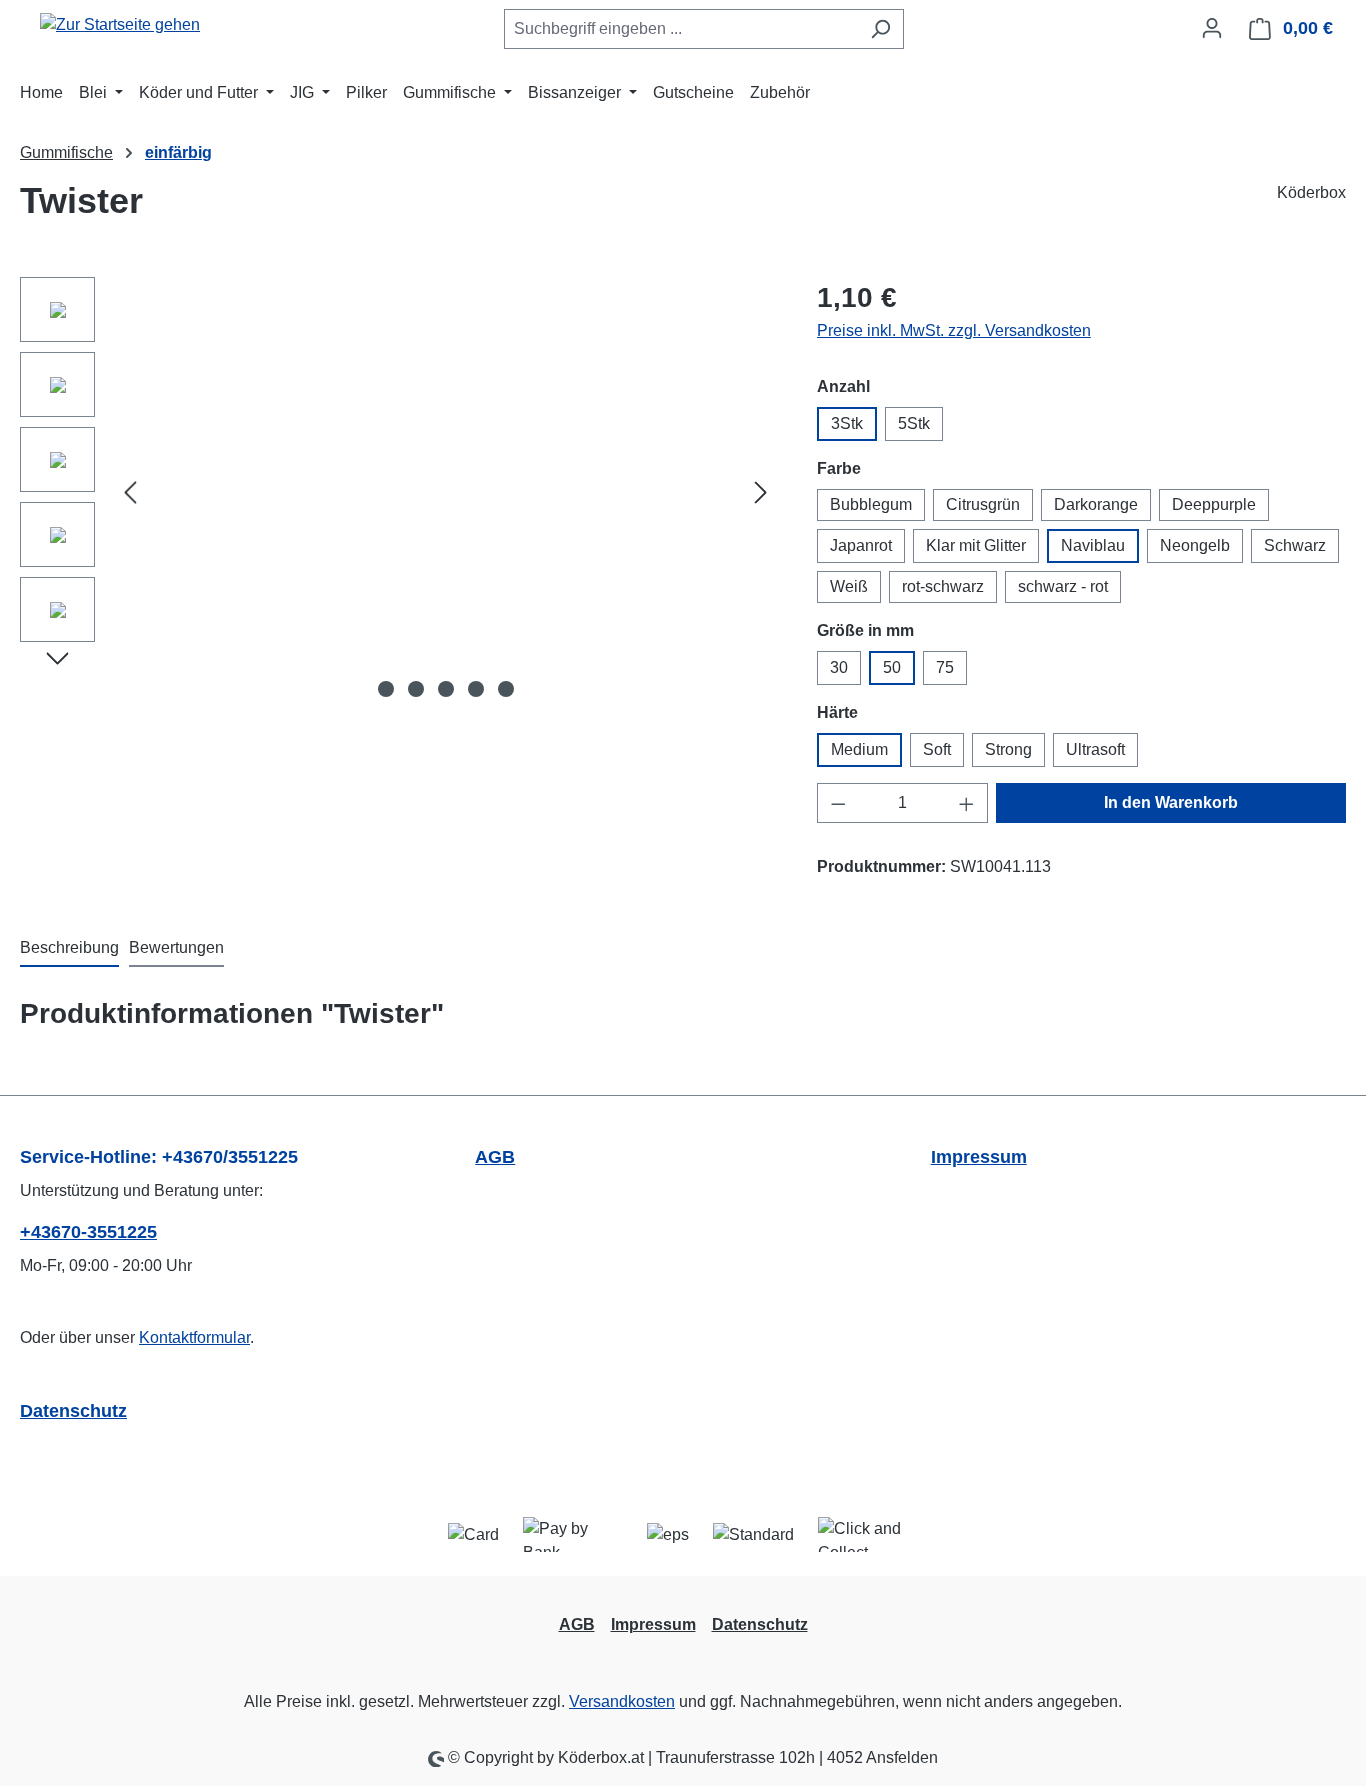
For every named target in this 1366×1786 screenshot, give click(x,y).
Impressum (979, 1157)
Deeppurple (1214, 504)
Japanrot (861, 545)
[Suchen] (880, 29)
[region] (398, 492)
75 (945, 667)
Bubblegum (871, 504)
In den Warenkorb (1171, 802)
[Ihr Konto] (1212, 28)
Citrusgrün (983, 504)
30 (839, 667)
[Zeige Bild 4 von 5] (476, 689)
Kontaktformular (194, 1337)
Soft (937, 749)
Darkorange (1096, 504)
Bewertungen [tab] (176, 947)
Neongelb (1195, 545)
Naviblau (1093, 545)
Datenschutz (73, 1411)
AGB (495, 1157)
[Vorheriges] (130, 492)
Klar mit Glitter (976, 545)
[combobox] (681, 29)
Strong (1008, 749)
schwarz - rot (1063, 586)
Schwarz (1295, 545)
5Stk (914, 423)
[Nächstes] (761, 492)
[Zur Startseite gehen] (120, 24)
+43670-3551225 (88, 1232)
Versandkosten (622, 1701)
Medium (859, 749)
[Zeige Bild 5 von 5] (506, 689)
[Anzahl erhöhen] (967, 803)
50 (892, 667)
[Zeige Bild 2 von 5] (416, 689)
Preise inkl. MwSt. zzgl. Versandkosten (954, 330)
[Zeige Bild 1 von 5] (386, 689)
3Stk (847, 423)
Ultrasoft (1095, 749)
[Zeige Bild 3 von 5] (446, 689)
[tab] (69, 949)
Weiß (849, 586)
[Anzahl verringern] (838, 803)
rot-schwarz (943, 586)
